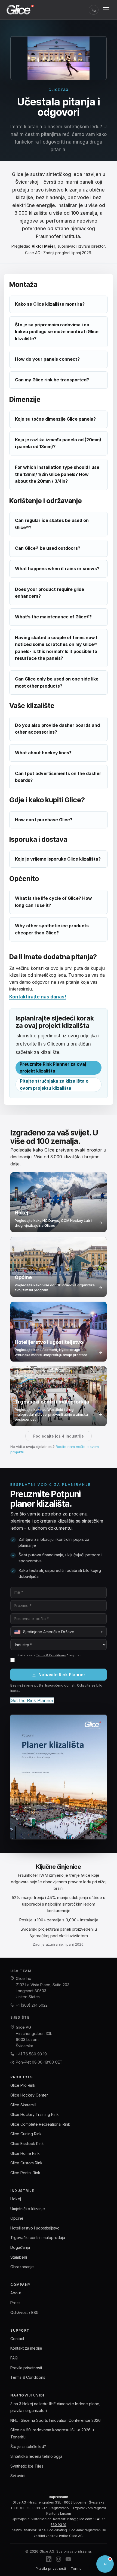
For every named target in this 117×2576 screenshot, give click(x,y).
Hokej (16, 2199)
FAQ (14, 2358)
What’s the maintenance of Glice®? (53, 617)
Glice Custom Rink (26, 2163)
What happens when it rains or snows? (57, 569)
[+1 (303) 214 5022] (94, 10)
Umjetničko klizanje (28, 2209)
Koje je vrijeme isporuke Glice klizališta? (58, 859)
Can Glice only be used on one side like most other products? (57, 682)
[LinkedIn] (49, 2560)
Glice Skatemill (23, 2105)
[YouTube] (68, 2560)
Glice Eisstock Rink (27, 2144)
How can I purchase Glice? (44, 820)
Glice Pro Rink (23, 2085)
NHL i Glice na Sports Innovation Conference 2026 (56, 2420)
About (16, 2293)
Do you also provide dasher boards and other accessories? (57, 729)
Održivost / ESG (24, 2312)
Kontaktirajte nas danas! (38, 997)
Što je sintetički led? (28, 2446)
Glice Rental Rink (25, 2173)
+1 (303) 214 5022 (32, 2005)
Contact (17, 2339)
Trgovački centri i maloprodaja (38, 2238)
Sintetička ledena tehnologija (36, 2456)
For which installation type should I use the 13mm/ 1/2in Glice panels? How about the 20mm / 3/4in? (57, 474)
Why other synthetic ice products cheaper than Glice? (52, 929)
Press (15, 2303)
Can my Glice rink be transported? (52, 380)
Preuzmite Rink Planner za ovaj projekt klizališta (53, 1068)
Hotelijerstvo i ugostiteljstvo (35, 2228)
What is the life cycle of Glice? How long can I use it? (53, 902)
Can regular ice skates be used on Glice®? (52, 524)
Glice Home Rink (25, 2153)
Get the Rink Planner (32, 1700)
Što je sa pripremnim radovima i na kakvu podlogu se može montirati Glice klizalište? (57, 332)
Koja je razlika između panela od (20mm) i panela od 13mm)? (58, 443)
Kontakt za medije (26, 2348)
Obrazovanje (22, 2267)
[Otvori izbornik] (106, 10)
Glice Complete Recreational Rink (40, 2124)
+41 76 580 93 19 (31, 2054)
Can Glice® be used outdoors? (48, 548)
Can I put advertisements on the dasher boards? (58, 777)
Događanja (20, 2247)
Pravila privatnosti (26, 2368)
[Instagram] (59, 2560)
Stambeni (19, 2257)
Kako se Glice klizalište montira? (50, 304)
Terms (76, 2568)
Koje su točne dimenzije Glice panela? (55, 419)
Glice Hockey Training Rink (35, 2114)
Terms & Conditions (51, 1655)
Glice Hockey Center (29, 2095)
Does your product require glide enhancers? (50, 593)
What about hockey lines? (43, 753)
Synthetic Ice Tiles (27, 2466)
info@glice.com (80, 2519)
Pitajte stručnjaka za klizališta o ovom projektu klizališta (54, 1085)
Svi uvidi (18, 2476)
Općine (17, 2218)
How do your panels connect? (47, 359)
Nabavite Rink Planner (62, 1675)
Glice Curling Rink (26, 2134)
